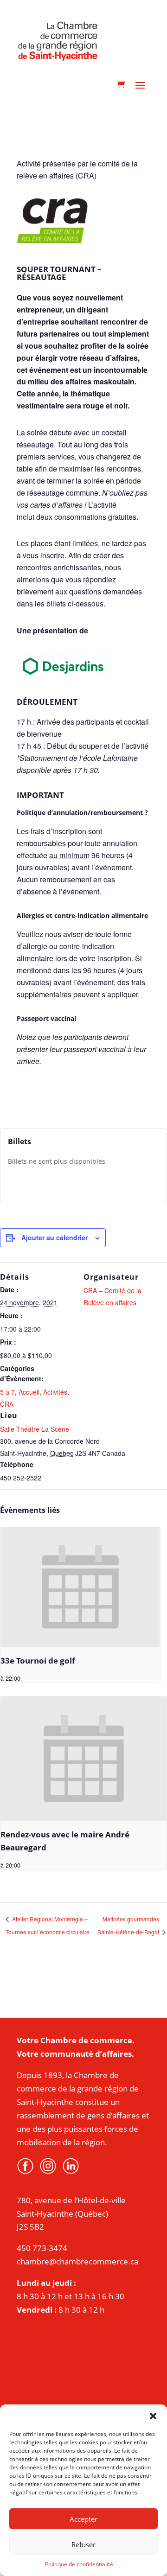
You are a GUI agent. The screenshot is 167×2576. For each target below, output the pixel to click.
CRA (7, 1404)
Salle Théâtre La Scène (35, 1429)
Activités (55, 1392)
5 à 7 (7, 1392)
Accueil (29, 1392)
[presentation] (80, 1587)
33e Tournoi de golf (38, 1661)
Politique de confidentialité (79, 2564)
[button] (153, 2416)
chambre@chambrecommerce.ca (77, 2261)
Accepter (83, 2519)
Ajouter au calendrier (55, 1237)
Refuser (83, 2544)
